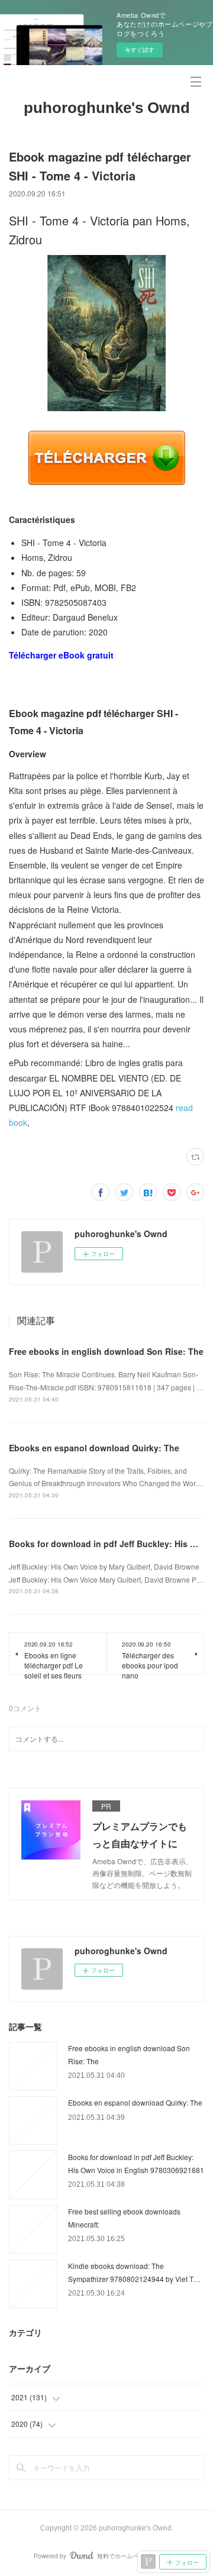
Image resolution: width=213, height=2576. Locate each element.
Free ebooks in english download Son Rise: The (106, 1351)
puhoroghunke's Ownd (107, 108)
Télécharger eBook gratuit (61, 655)
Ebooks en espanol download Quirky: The (94, 1448)
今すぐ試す (140, 50)
